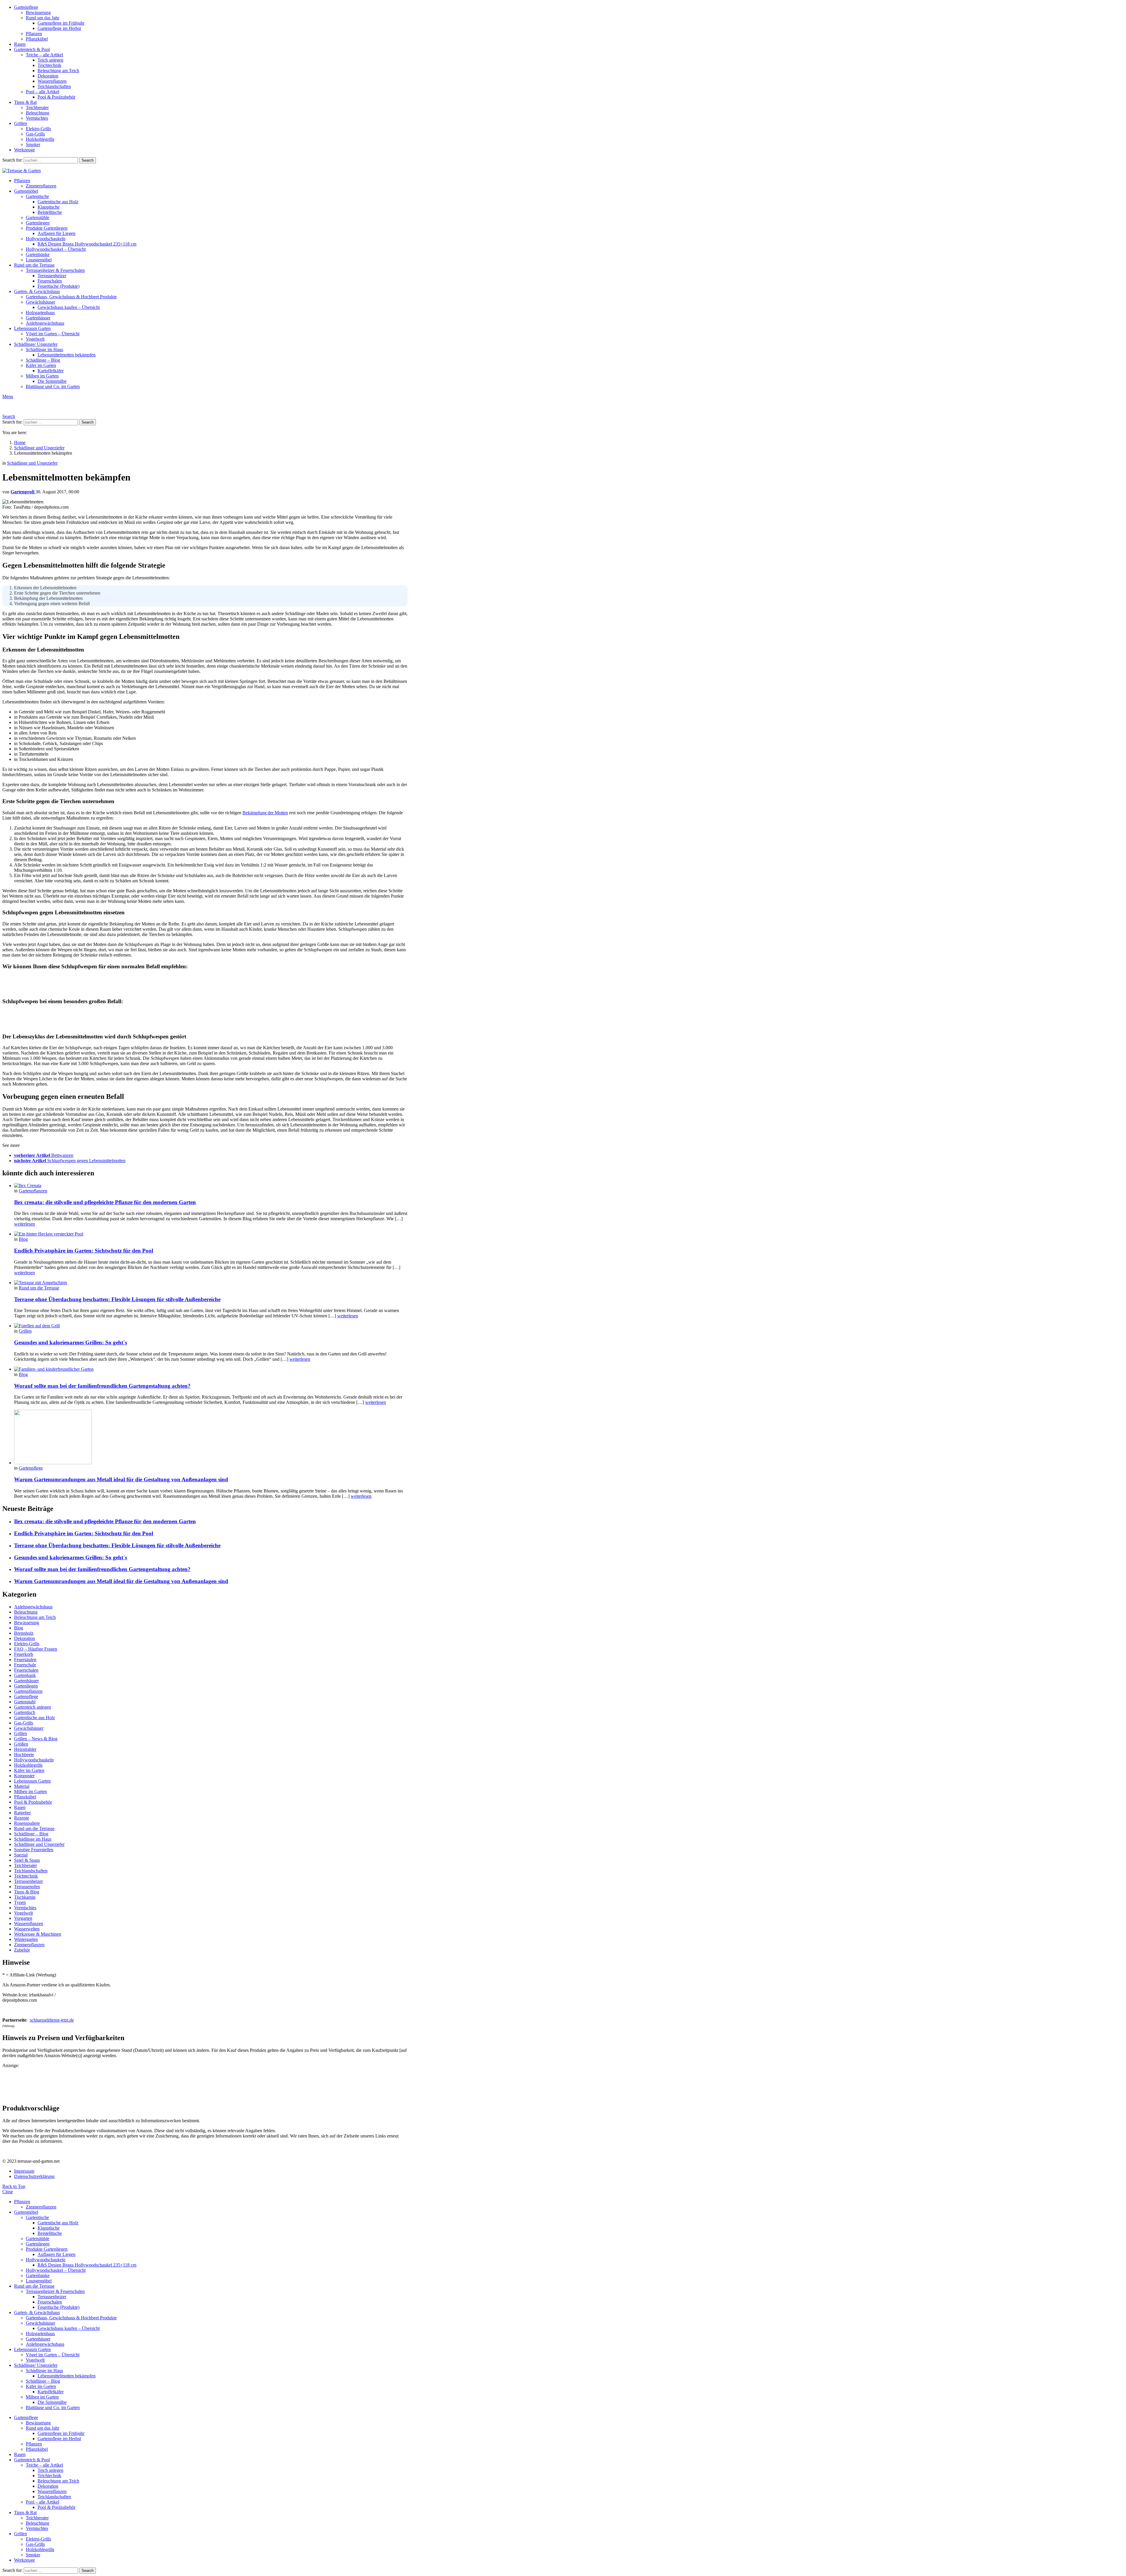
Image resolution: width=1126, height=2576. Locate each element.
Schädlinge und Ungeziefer (39, 1844)
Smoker (33, 144)
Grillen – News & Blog (36, 1739)
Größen (21, 1744)
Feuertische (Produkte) (58, 286)
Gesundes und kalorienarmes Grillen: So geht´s (71, 1342)
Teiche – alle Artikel (44, 55)
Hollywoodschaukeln (46, 239)
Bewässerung (38, 12)
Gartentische (37, 196)
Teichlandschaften (54, 86)
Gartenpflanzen (33, 1191)
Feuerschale (25, 1665)
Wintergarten (26, 1939)
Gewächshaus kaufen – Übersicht (69, 307)
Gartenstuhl (25, 1702)
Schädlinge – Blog (43, 360)
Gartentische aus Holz (58, 202)
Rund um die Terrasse (34, 265)
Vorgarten (23, 1918)
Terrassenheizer (52, 276)
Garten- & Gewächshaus (37, 291)
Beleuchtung (38, 113)
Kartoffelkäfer (51, 371)
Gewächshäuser (40, 302)
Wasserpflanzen (52, 81)
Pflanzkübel (37, 39)
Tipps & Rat (25, 102)
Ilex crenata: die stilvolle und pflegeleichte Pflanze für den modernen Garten (105, 1202)
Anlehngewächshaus (45, 323)
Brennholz (24, 1633)
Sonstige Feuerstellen (34, 1850)
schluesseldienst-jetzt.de (52, 2020)
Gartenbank (25, 1675)
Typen (20, 1902)
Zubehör (22, 1950)
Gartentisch (25, 1712)
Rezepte (22, 1818)
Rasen (20, 44)
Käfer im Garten (41, 365)
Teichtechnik (49, 65)
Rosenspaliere (27, 1823)
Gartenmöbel (26, 191)
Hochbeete (24, 1755)
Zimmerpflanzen (41, 186)
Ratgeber (22, 1813)
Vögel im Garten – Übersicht (53, 334)
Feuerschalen (50, 281)
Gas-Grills (35, 134)
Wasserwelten (27, 1929)
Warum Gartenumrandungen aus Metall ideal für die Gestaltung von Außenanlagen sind (121, 1479)
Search (88, 160)
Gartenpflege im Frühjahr (61, 23)
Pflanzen (34, 34)
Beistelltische (50, 212)
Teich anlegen (50, 60)
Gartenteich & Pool (32, 49)
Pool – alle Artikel (43, 92)
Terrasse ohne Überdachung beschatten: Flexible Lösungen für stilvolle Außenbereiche (117, 1299)
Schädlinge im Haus (44, 349)
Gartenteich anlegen (33, 1707)
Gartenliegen (38, 223)
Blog (23, 1239)
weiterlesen (24, 1224)
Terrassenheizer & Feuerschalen (55, 270)
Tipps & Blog (27, 1892)
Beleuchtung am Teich (58, 71)
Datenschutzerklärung (34, 2176)
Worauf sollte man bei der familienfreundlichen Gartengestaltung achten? (102, 1386)
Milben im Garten (42, 376)
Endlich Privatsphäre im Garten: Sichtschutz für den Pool (84, 1251)
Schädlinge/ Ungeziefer (36, 344)
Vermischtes (37, 118)
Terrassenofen (27, 1887)
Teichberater (37, 108)
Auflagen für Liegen (56, 233)
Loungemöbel (39, 260)
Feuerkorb (24, 1654)
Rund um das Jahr (43, 18)
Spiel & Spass (27, 1860)
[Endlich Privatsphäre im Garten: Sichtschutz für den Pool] (211, 1234)
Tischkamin (25, 1897)
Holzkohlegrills (40, 139)
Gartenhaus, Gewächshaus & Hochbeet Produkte (71, 297)
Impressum (24, 2171)
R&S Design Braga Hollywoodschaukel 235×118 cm (87, 244)
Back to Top (14, 2186)
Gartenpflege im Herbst (59, 28)
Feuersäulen (25, 1659)
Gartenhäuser (38, 318)
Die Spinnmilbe (52, 381)
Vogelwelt (35, 339)
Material (22, 1786)
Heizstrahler (25, 1749)
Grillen (21, 123)
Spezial (21, 1855)
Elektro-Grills (38, 129)
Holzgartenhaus (40, 313)
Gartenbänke (38, 254)
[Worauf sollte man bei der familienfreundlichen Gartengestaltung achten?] (211, 1369)
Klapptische (49, 207)
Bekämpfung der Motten (265, 813)
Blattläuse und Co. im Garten (53, 386)
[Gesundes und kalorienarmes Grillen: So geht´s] (211, 1326)
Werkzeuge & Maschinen (38, 1934)
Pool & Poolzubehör (56, 97)
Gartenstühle (38, 218)
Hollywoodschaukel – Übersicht (56, 249)
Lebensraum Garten (32, 328)
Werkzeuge (24, 150)
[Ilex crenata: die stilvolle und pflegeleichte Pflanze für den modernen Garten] (211, 1186)
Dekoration (48, 76)
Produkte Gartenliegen (47, 228)
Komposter (24, 1776)
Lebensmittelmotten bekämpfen (67, 355)
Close (8, 2192)
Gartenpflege (26, 7)
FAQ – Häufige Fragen (36, 1649)
